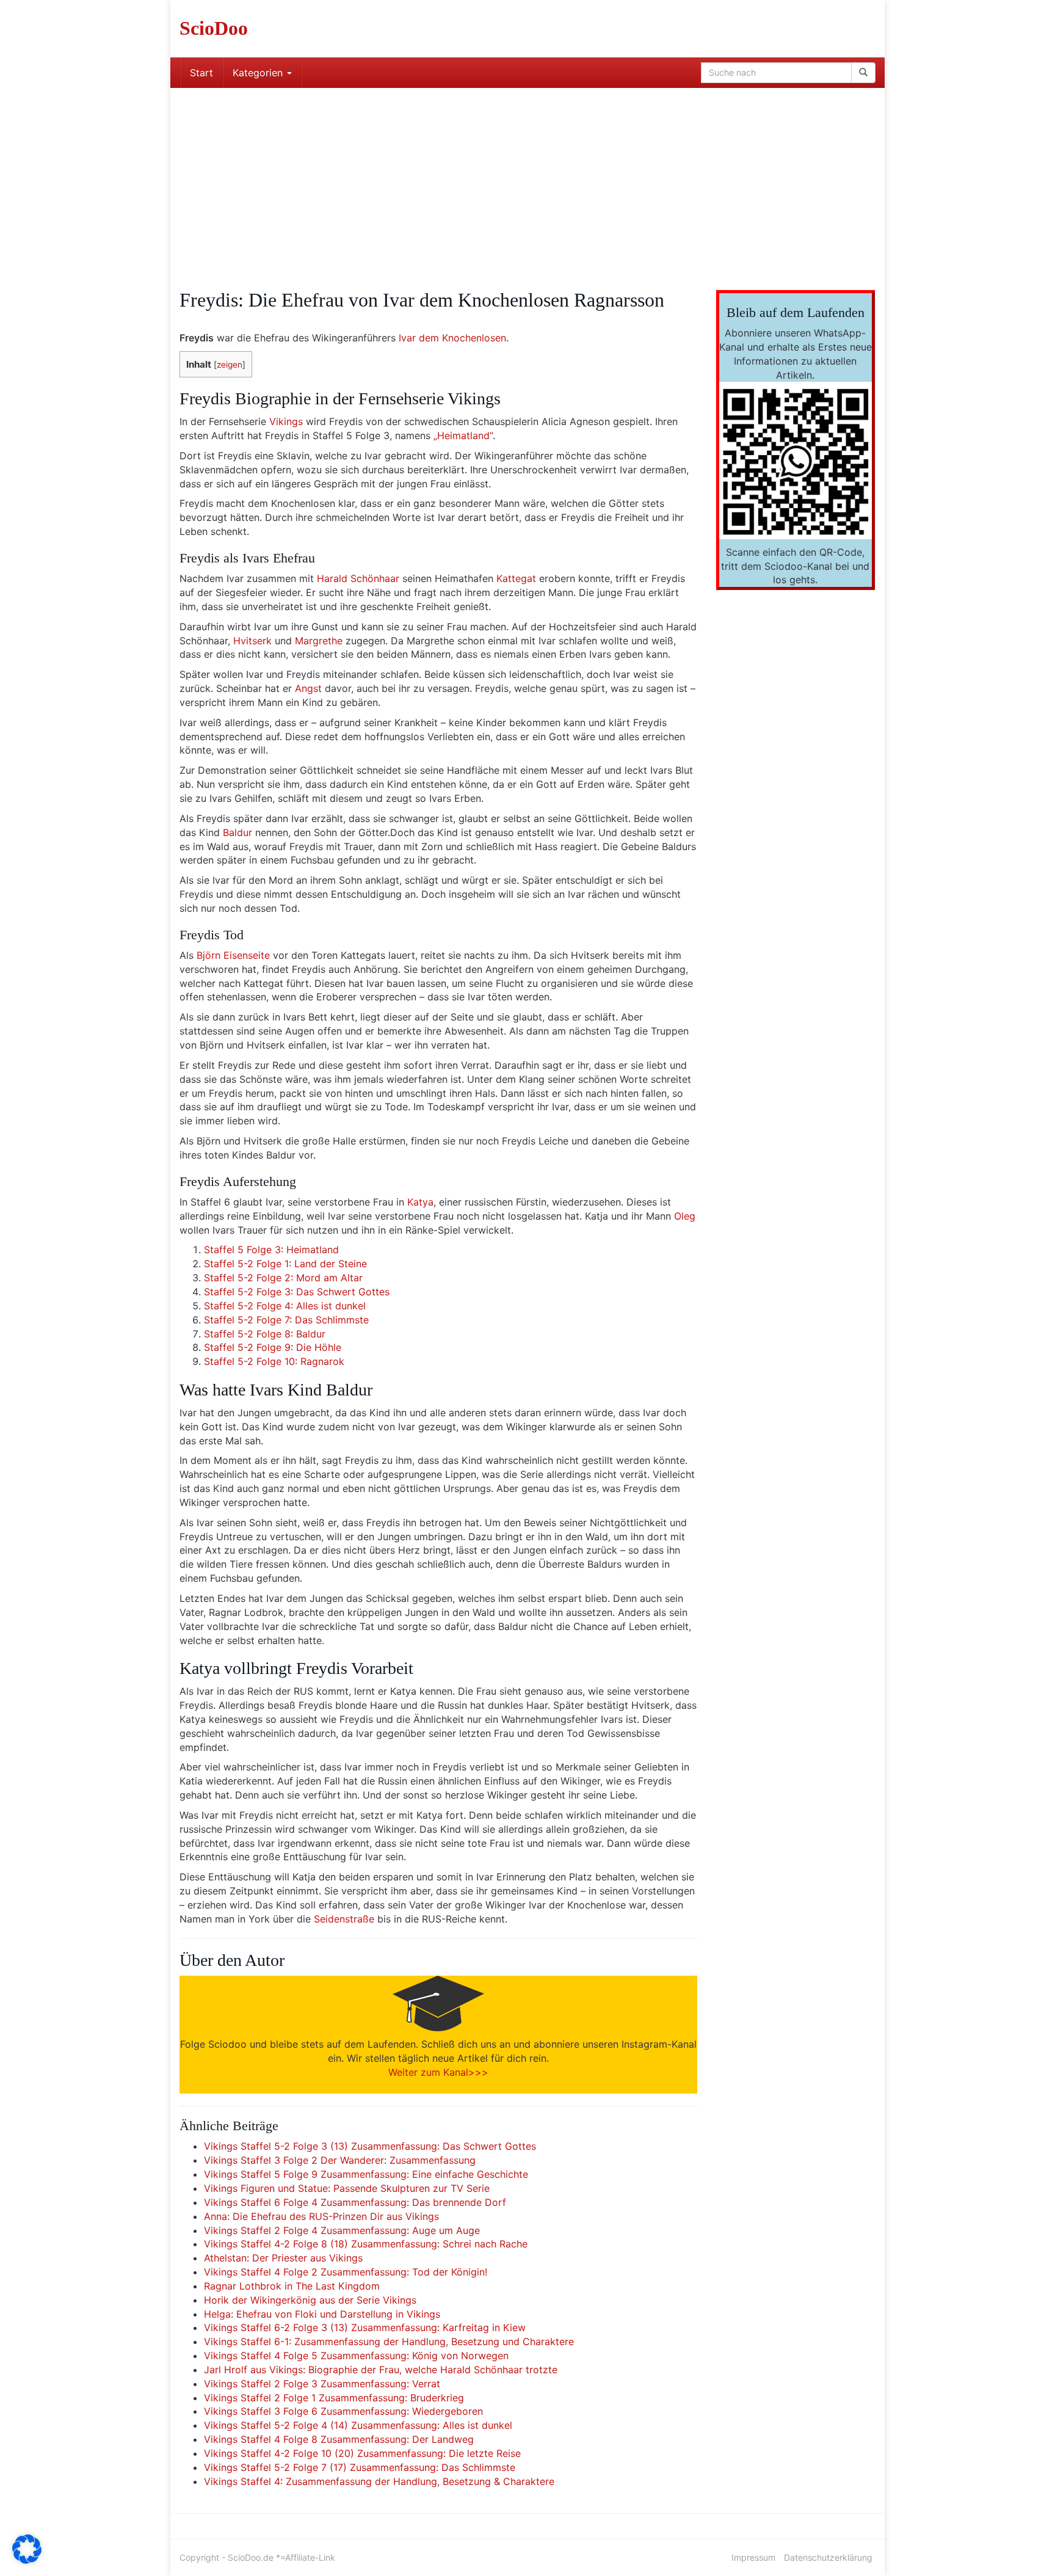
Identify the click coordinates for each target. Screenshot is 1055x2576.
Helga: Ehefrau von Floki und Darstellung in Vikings (322, 2314)
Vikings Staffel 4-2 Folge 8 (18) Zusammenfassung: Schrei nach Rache (366, 2244)
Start (201, 73)
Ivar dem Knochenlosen (452, 338)
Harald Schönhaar (358, 578)
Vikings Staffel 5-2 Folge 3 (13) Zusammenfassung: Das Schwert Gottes (370, 2146)
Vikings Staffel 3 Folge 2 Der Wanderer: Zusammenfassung (340, 2160)
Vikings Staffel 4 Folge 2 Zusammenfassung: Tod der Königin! (346, 2272)
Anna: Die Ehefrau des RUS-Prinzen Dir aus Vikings (321, 2216)
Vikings (286, 421)
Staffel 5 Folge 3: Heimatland (271, 1250)
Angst (308, 688)
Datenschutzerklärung (828, 2557)
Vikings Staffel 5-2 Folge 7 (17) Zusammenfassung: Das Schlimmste (360, 2467)
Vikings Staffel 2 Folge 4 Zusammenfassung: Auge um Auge (342, 2230)
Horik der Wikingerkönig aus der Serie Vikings (310, 2300)
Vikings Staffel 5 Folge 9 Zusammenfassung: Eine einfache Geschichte (366, 2174)
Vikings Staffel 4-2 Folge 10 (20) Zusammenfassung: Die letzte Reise (362, 2453)
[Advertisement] (527, 180)
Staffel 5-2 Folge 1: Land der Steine (285, 1264)
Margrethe (319, 641)
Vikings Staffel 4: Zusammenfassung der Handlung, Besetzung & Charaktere (379, 2481)
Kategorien (259, 73)
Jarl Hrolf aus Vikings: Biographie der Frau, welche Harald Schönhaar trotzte (381, 2370)
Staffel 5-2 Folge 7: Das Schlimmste (286, 1320)
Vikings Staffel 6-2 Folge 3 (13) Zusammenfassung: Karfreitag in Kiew (365, 2327)
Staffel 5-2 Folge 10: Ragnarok (274, 1361)
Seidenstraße (344, 1919)
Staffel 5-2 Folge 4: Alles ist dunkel (285, 1306)
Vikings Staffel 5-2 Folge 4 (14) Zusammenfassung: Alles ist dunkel (358, 2425)
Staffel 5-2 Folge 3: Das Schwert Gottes (297, 1292)
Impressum (753, 2557)
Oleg (685, 1216)
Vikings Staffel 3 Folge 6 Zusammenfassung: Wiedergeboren (343, 2411)
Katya (420, 1202)
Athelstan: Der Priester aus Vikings (283, 2258)
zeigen (230, 365)
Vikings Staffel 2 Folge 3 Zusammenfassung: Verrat (322, 2384)
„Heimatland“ (463, 435)
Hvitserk (252, 641)
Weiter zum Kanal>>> (438, 2072)
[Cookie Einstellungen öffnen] (27, 2560)
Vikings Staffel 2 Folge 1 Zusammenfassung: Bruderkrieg (334, 2398)
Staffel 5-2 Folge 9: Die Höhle (273, 1347)
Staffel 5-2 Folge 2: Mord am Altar (283, 1278)
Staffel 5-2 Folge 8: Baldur (265, 1334)
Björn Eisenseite (233, 955)
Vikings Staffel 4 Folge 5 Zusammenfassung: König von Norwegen (356, 2356)
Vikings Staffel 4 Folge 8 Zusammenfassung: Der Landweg (339, 2439)
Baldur (237, 832)
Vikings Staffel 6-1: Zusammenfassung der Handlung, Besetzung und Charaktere (389, 2341)
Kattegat (516, 578)
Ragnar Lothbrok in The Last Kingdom (292, 2286)
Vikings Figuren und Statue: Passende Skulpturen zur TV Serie (347, 2188)
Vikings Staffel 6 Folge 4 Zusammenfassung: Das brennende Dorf (355, 2202)
